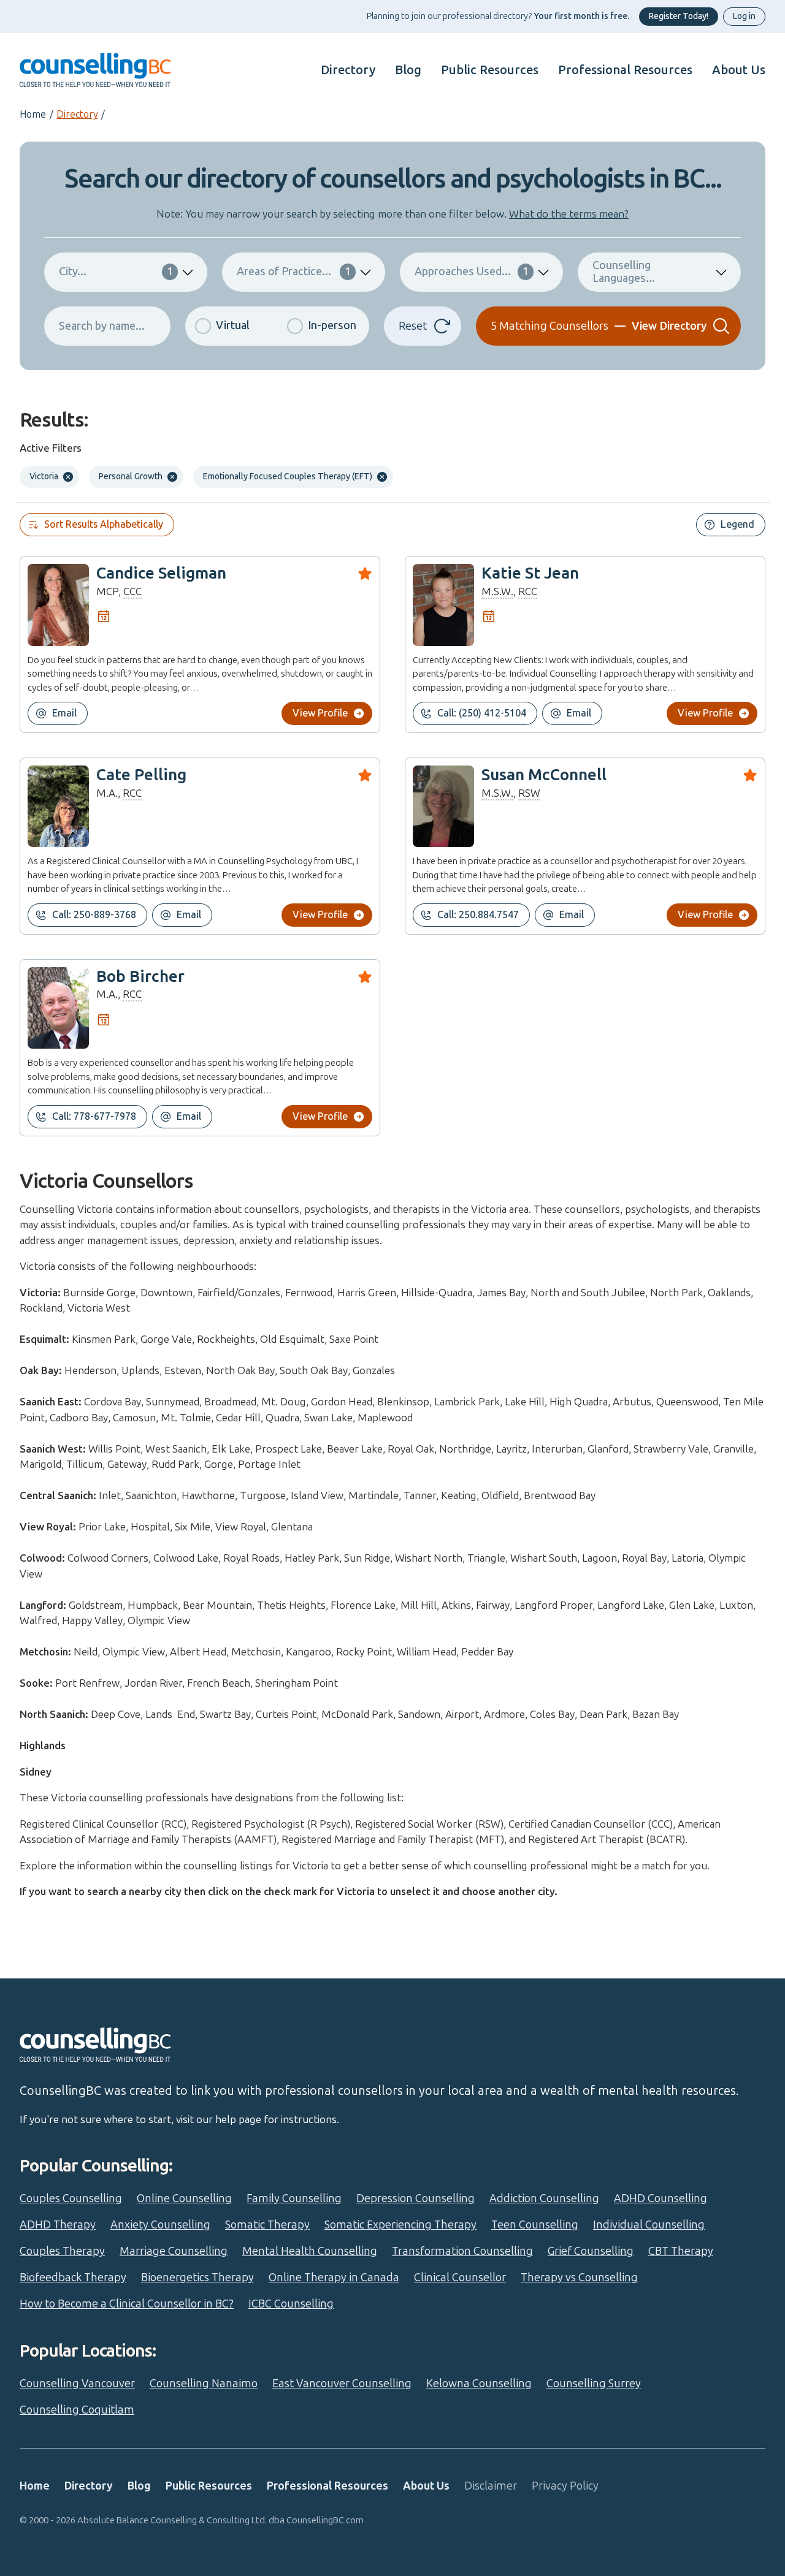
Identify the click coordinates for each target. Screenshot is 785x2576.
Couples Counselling (71, 2198)
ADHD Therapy (58, 2225)
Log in (744, 16)
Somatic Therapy (267, 2225)
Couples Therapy (62, 2251)
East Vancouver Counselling (342, 2384)
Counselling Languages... (624, 272)
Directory (348, 70)
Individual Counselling (649, 2225)
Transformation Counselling (462, 2251)
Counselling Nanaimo (204, 2384)
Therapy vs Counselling (579, 2278)
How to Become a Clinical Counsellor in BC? (127, 2304)
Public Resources (490, 70)
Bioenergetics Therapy (197, 2278)
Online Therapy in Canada (334, 2278)
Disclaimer (491, 2486)
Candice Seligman (161, 573)
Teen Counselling (535, 2225)
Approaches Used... (472, 272)
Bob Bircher (140, 977)
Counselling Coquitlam (77, 2410)
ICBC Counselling (291, 2304)
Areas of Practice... (294, 272)
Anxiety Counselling (160, 2225)
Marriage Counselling (174, 2251)
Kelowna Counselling (479, 2384)
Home (33, 114)
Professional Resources (625, 70)
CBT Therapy (681, 2251)
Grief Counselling (591, 2251)
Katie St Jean (530, 573)
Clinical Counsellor (460, 2278)
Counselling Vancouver (77, 2384)
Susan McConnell (544, 775)
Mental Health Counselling (310, 2251)
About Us (739, 70)
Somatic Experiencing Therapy (400, 2225)
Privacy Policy (565, 2486)
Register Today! (679, 16)
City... (116, 272)
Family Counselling (294, 2198)
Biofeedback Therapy (73, 2278)
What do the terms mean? (569, 214)
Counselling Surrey (594, 2384)
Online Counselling (184, 2198)
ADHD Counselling (661, 2198)
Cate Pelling (141, 775)
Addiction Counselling (544, 2198)
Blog (408, 70)
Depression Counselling (415, 2198)
